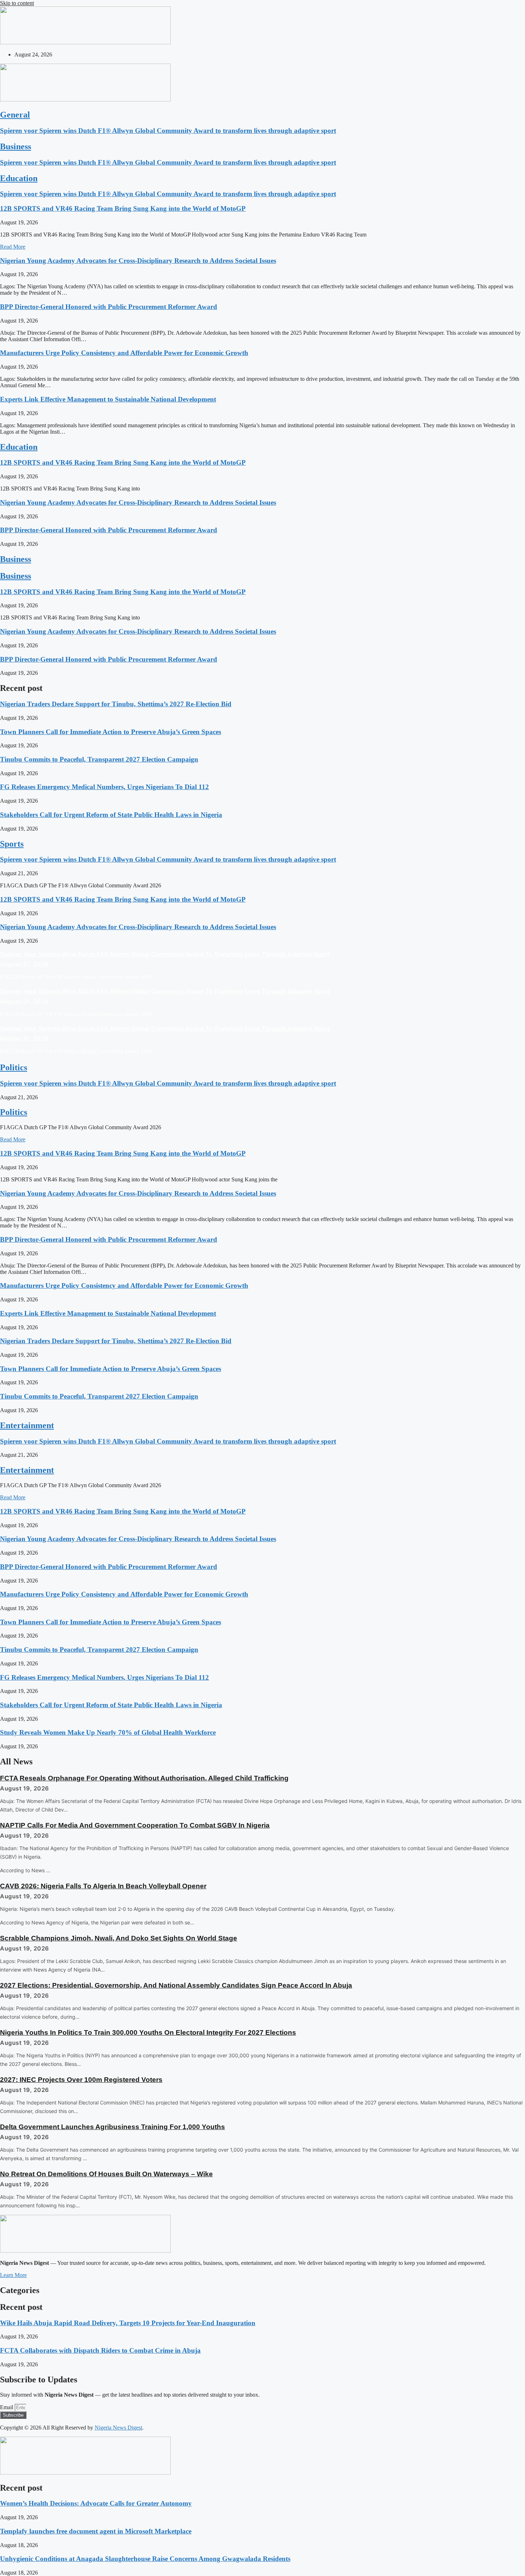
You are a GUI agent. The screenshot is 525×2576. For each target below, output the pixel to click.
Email (7, 2407)
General (15, 115)
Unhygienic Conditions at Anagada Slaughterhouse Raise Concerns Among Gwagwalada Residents (145, 2559)
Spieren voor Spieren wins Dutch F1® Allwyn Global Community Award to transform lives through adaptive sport (168, 131)
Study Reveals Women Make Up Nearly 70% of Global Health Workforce (108, 1732)
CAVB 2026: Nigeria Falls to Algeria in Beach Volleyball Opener (103, 1886)
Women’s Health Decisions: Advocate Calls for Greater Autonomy (96, 2503)
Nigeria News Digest (118, 2428)
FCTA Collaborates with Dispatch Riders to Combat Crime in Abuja (100, 2350)
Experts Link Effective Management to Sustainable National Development (108, 399)
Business (16, 146)
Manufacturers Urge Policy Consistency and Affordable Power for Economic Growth (124, 353)
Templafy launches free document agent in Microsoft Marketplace (96, 2531)
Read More (13, 247)
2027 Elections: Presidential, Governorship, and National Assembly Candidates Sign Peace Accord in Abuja (176, 1985)
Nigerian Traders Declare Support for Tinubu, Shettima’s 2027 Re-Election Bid (116, 704)
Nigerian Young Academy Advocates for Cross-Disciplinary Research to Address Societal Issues (138, 261)
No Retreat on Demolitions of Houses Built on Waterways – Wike (106, 2174)
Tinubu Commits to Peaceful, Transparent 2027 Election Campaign (99, 759)
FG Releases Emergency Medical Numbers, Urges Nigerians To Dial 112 (104, 787)
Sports (12, 844)
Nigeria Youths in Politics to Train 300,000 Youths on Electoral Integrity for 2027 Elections (148, 2032)
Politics (14, 1067)
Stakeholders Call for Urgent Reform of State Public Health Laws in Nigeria (111, 815)
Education (19, 178)
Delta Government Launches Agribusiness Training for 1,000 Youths (112, 2127)
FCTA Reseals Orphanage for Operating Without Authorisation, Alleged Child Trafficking (144, 1778)
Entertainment (27, 1425)
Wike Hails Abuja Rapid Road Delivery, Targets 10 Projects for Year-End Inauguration (128, 2323)
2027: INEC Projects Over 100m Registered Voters (81, 2080)
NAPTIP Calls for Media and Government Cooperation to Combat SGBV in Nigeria (135, 1825)
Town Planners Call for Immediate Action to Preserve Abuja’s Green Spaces (111, 732)
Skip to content (17, 3)
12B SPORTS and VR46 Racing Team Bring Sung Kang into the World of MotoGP (123, 208)
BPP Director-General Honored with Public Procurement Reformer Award (109, 307)
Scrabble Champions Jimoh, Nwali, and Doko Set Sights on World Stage (119, 1938)
